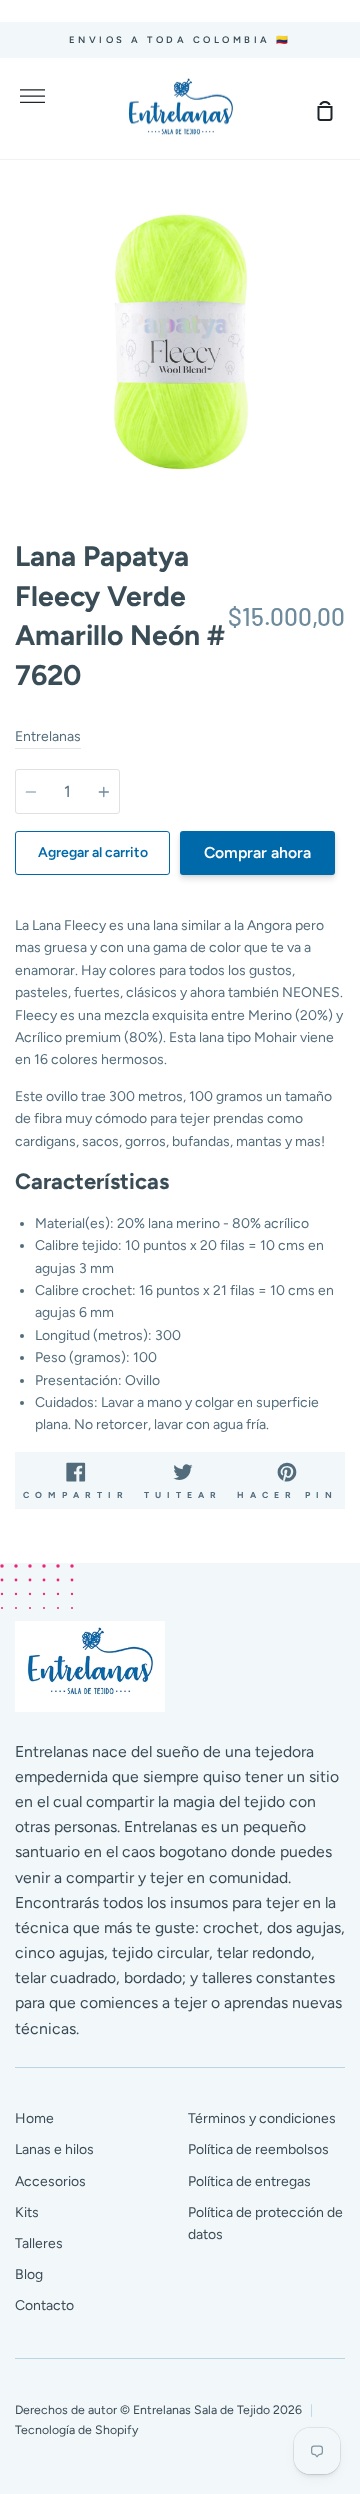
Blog (29, 2274)
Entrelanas (48, 736)
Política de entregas (249, 2181)
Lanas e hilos (54, 2149)
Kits (27, 2212)
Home (34, 2118)
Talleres (39, 2243)
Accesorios (50, 2181)
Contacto (44, 2305)
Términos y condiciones (262, 2118)
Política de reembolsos (258, 2149)
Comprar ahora (257, 852)
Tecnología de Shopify (76, 2429)
